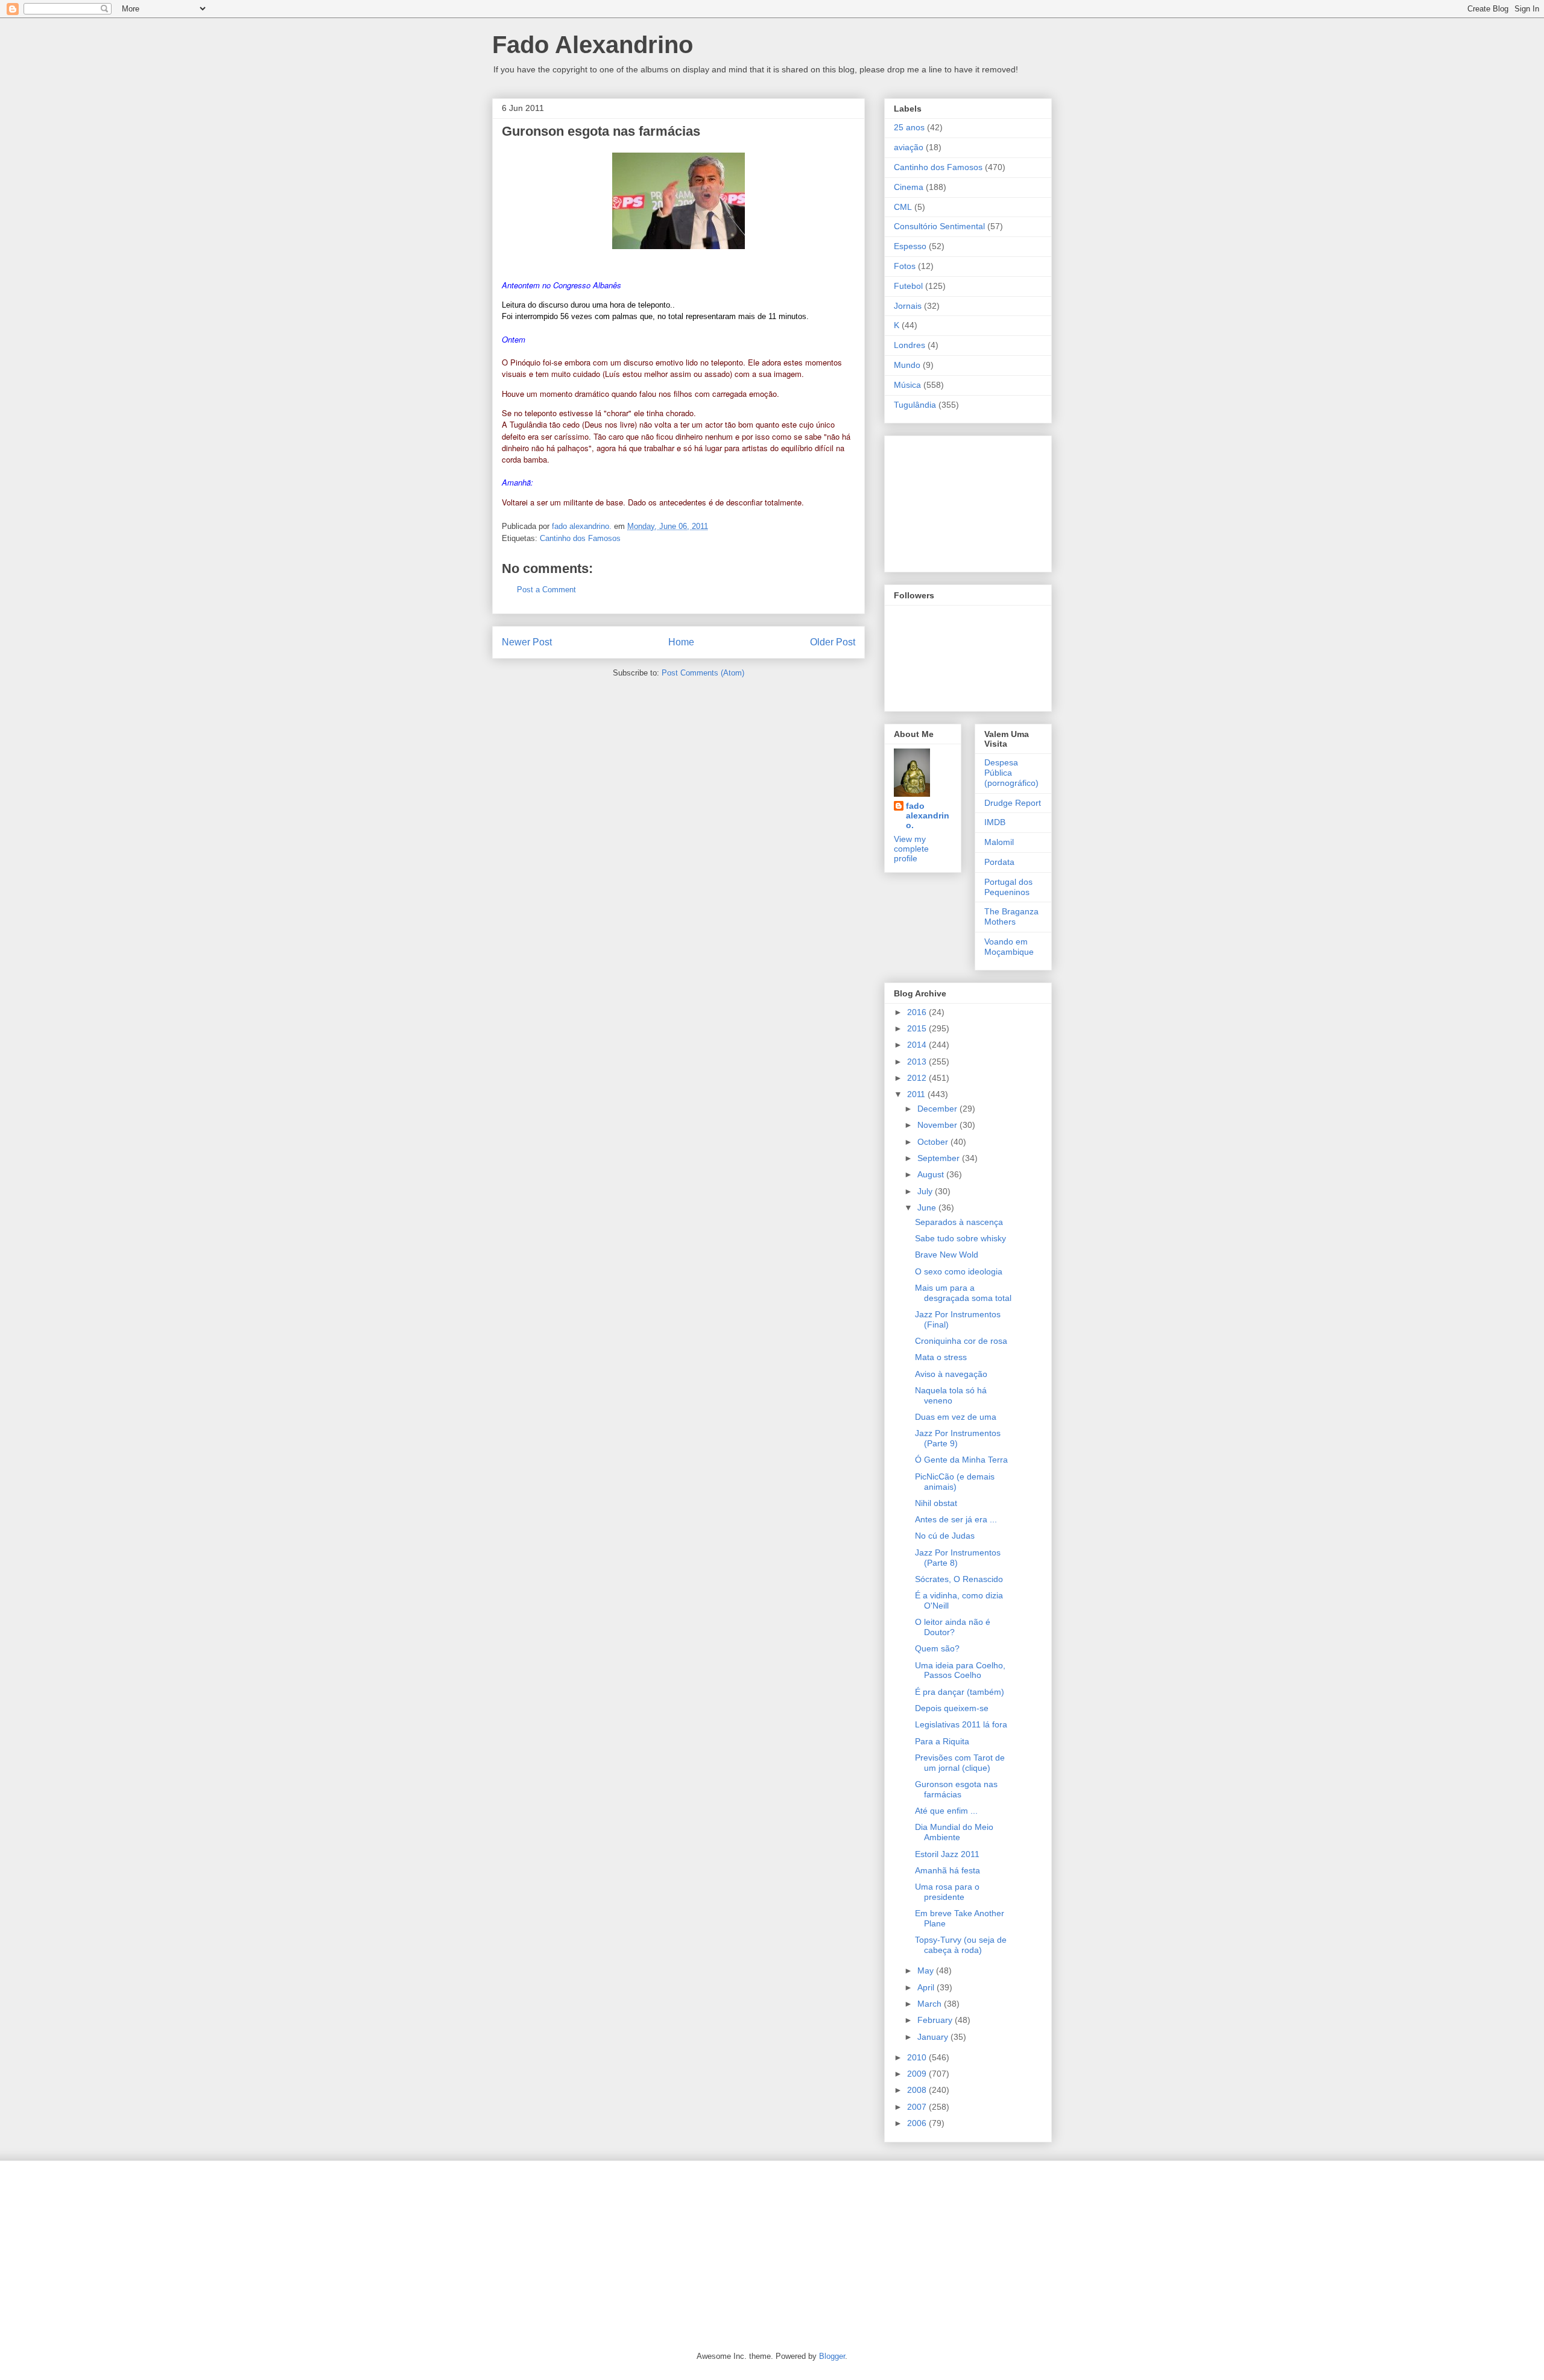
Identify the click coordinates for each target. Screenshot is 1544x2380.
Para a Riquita (942, 1741)
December (938, 1109)
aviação (909, 147)
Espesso (910, 246)
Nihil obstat (936, 1503)
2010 (918, 2057)
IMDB (995, 822)
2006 (918, 2123)
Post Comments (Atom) (703, 673)
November (938, 1125)
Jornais (908, 306)
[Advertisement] (954, 501)
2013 (918, 1062)
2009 (918, 2074)
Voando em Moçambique (1009, 947)
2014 (918, 1045)
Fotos (905, 266)
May (927, 1970)
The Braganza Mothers (1011, 916)
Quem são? (937, 1648)
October (934, 1142)
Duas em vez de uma (956, 1417)
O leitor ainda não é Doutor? (953, 1627)
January (934, 2037)
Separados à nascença (959, 1222)
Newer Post (527, 642)
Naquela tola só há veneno (951, 1395)
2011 (917, 1094)
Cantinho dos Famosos (580, 538)
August (932, 1174)
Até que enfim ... (946, 1811)
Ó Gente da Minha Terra (961, 1460)
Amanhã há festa (948, 1870)
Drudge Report (1013, 803)
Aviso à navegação (951, 1374)
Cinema (909, 187)
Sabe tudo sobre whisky (960, 1238)
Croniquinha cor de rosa (961, 1341)
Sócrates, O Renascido (959, 1579)
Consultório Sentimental (939, 226)
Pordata (999, 862)
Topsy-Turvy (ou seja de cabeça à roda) (961, 1945)
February (936, 2020)
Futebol (908, 286)
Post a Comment (546, 590)
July (926, 1191)
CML (903, 207)
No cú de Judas (945, 1536)
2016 (918, 1012)
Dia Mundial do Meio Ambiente (954, 1832)
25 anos (909, 127)
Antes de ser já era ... (956, 1519)
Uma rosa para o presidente (947, 1892)
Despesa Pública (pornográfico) (1011, 773)
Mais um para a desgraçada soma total (963, 1293)
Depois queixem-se (952, 1708)
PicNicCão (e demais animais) (955, 1482)
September (940, 1158)
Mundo (907, 365)
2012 (918, 1078)
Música (907, 385)
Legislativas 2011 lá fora (961, 1724)
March (931, 2004)
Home (681, 642)
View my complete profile (911, 849)
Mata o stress (941, 1357)
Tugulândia (915, 405)
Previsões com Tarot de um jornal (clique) (960, 1763)
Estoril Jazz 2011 (947, 1854)
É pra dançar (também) (960, 1692)
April (927, 1987)
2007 (918, 2107)
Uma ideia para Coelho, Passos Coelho (960, 1670)
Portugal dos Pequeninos (1008, 887)
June (928, 1207)
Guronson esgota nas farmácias (601, 131)
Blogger (832, 2356)
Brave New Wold (947, 1255)
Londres (910, 345)
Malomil (999, 842)
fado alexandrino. (928, 815)
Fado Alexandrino (593, 45)
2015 (918, 1028)
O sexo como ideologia (959, 1271)
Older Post (833, 642)
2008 (918, 2090)
